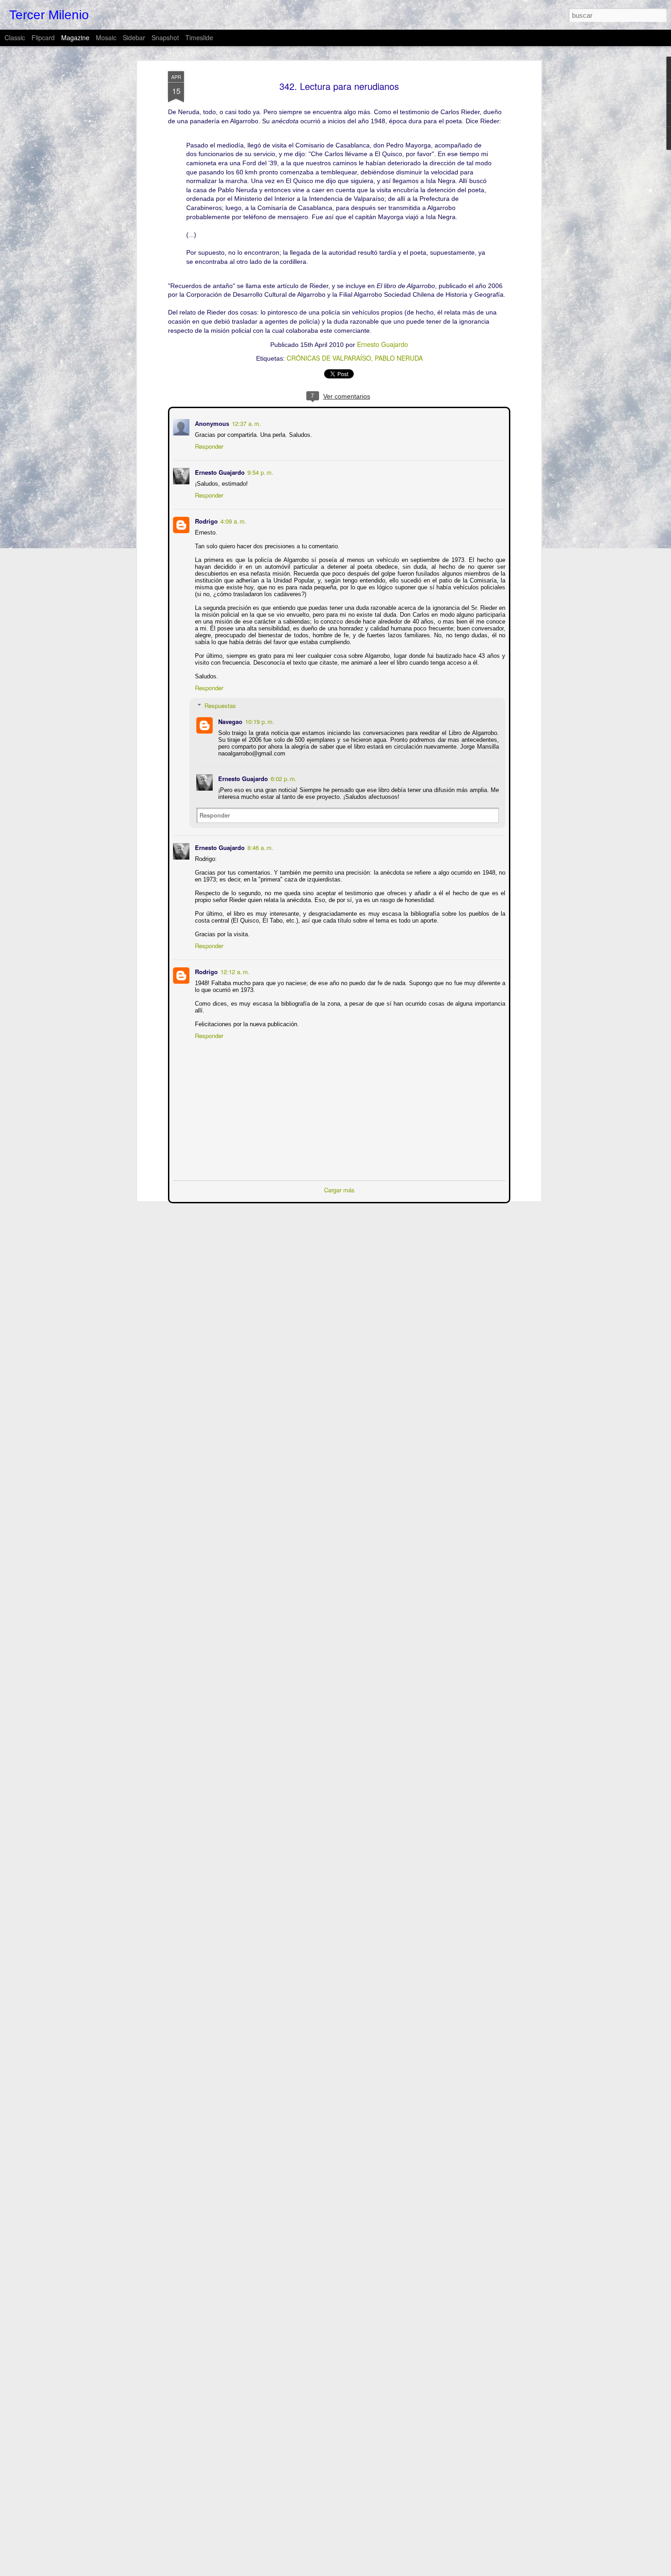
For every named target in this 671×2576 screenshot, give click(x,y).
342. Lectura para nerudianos (339, 86)
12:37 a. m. (246, 422)
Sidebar (134, 37)
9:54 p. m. (259, 471)
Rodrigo (205, 520)
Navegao (229, 721)
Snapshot (165, 37)
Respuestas (219, 705)
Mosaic (106, 37)
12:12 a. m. (234, 971)
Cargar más (339, 1189)
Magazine (75, 37)
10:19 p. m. (259, 721)
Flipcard (43, 37)
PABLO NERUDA (399, 358)
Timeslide (199, 37)
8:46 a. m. (259, 847)
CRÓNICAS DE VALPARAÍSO (329, 358)
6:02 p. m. (283, 778)
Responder (208, 445)
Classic (15, 37)
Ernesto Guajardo (383, 344)
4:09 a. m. (233, 520)
